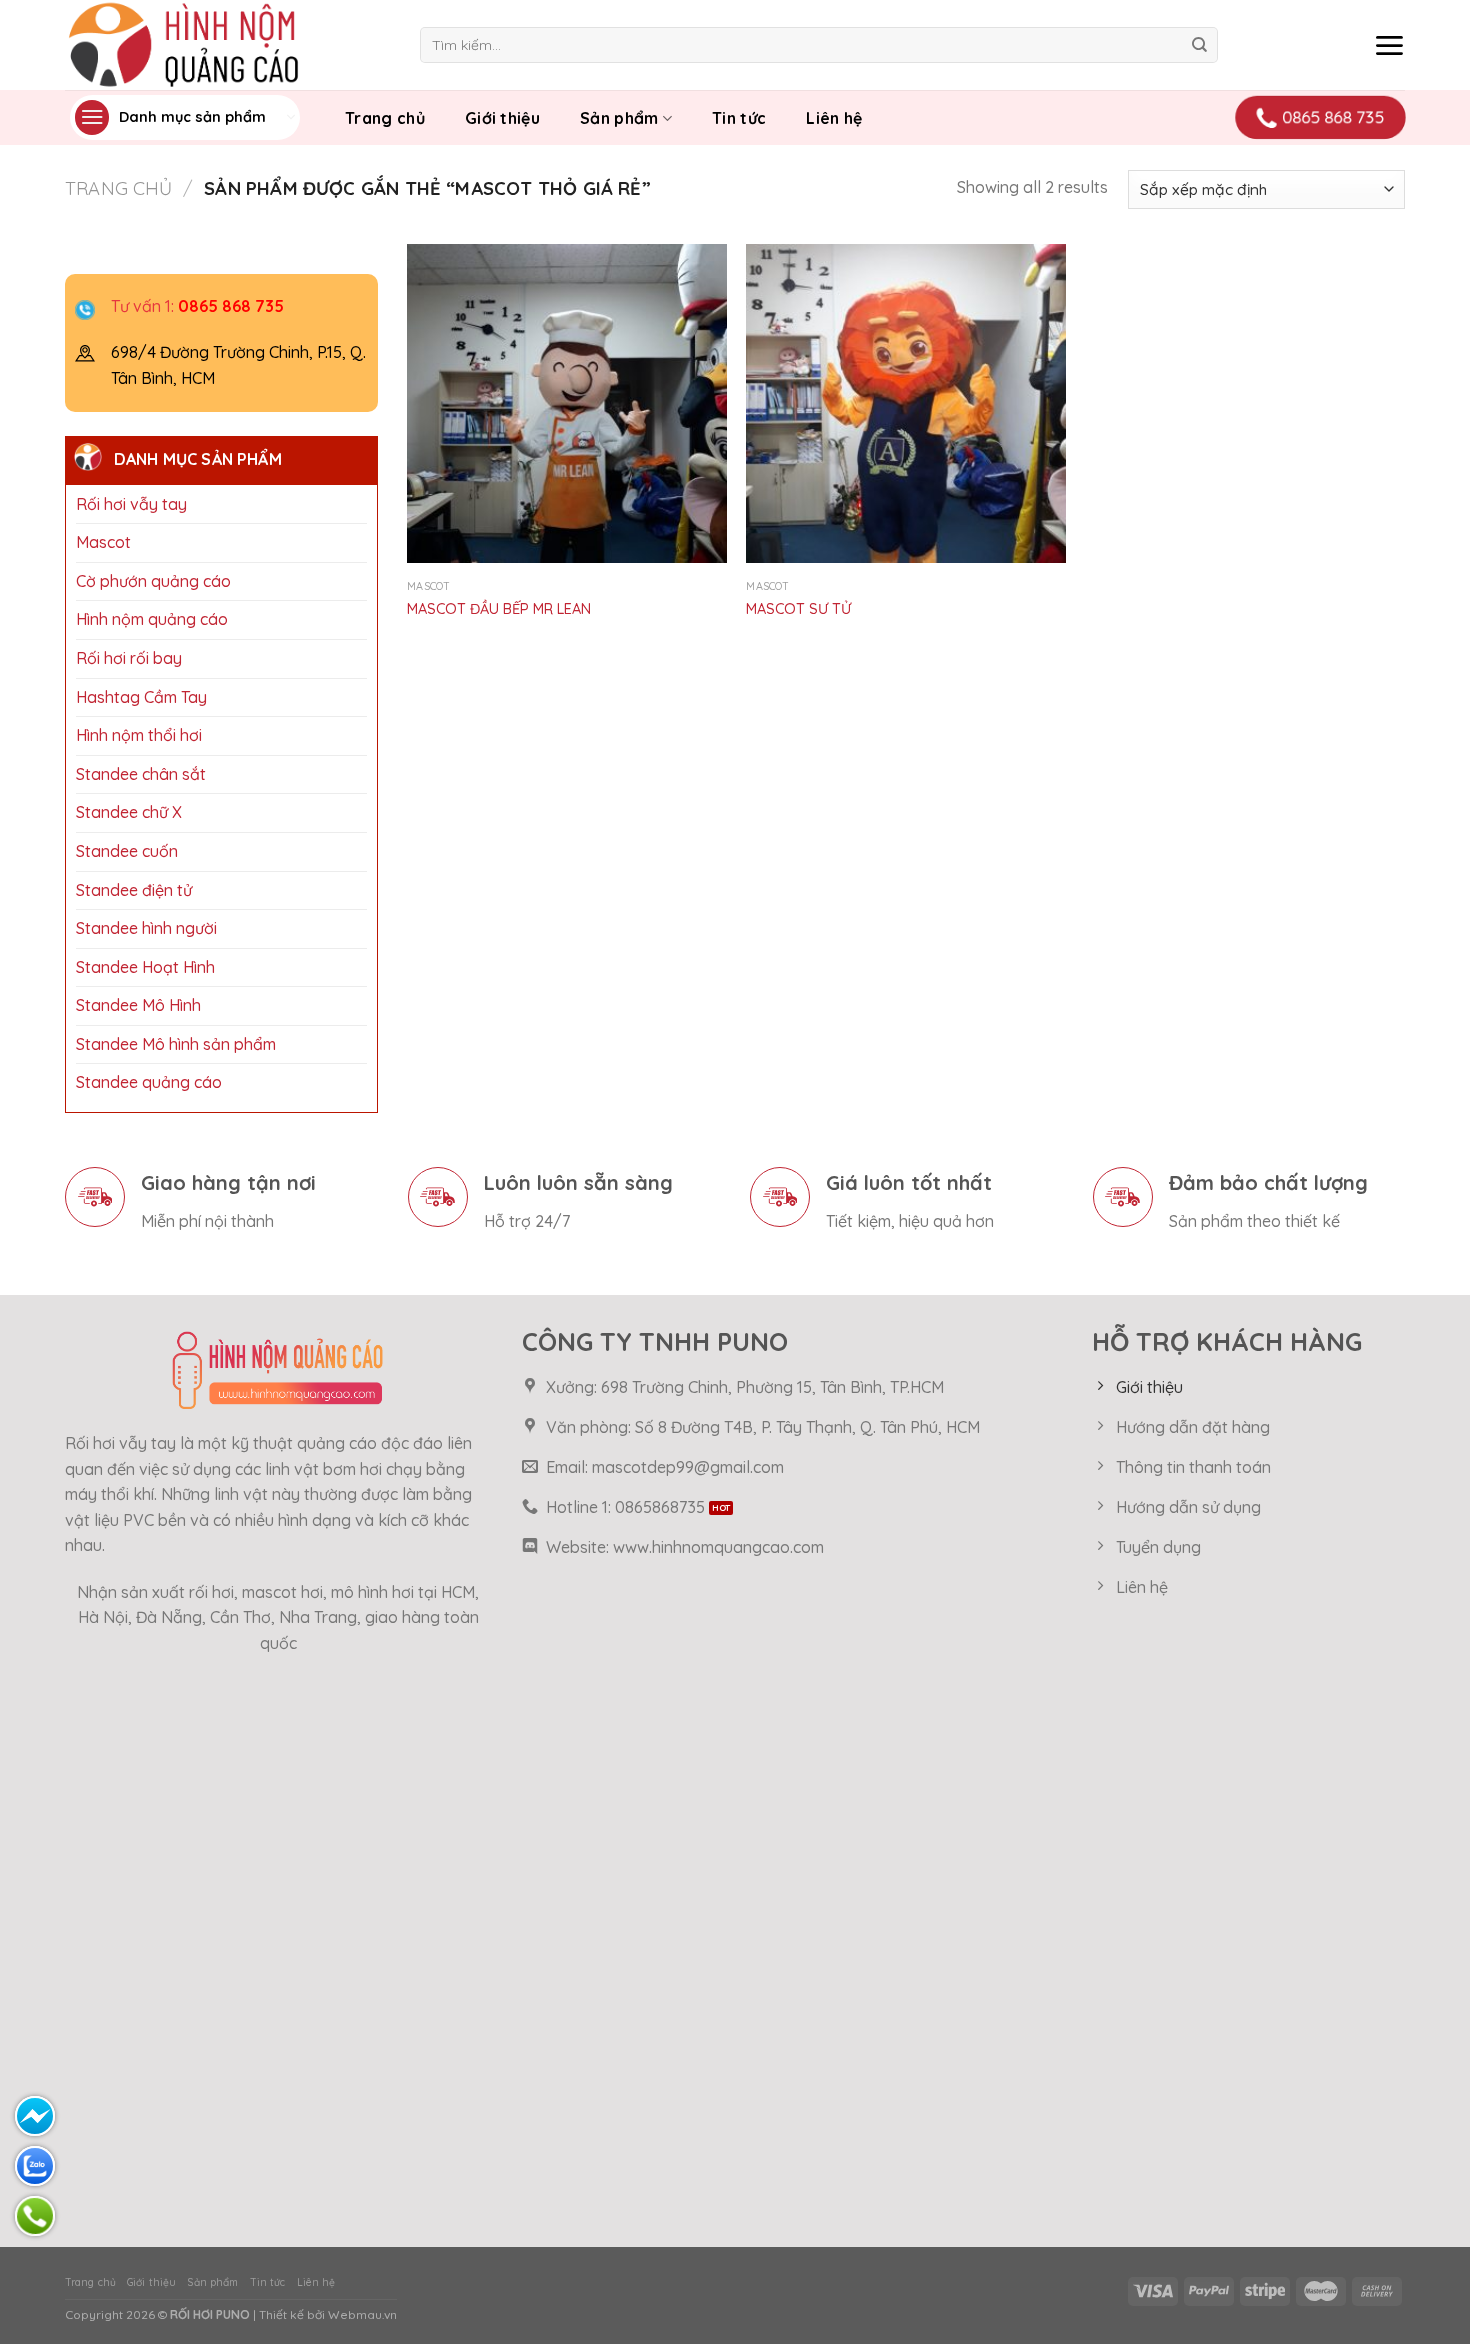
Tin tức (739, 118)
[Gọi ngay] (35, 2216)
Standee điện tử (134, 889)
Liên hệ (834, 118)
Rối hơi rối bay (129, 658)
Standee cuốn (127, 851)
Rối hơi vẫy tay (131, 503)
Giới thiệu (502, 118)
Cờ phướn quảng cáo (153, 581)
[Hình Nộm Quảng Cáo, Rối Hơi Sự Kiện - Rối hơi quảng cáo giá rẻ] (227, 45)
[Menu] (1389, 45)
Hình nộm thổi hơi (139, 735)
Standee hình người (146, 928)
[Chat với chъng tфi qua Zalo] (35, 2166)
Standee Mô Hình (138, 1005)
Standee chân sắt (141, 774)
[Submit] (1199, 45)
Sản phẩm (619, 118)
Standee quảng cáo (149, 1082)
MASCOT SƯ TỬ (798, 609)
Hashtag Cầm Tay (141, 696)
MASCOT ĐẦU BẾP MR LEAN (499, 609)
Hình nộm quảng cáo (152, 619)
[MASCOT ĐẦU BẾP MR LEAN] (567, 404)
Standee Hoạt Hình (145, 967)
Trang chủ (385, 118)
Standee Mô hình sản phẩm (176, 1044)
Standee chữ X (129, 812)
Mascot (103, 542)
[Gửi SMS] (35, 2116)
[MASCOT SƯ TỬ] (906, 404)
